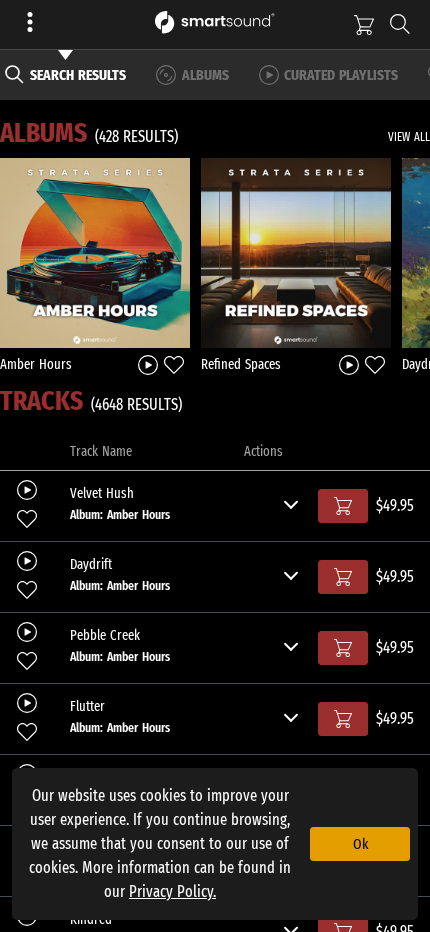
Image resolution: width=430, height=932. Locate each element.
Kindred (91, 920)
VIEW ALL (409, 137)
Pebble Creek (105, 636)
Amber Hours (36, 364)
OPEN (95, 252)
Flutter (87, 707)
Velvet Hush (102, 494)
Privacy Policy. (172, 891)
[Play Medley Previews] (148, 363)
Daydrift (91, 565)
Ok (360, 844)
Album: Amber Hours (120, 514)
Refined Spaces (241, 364)
